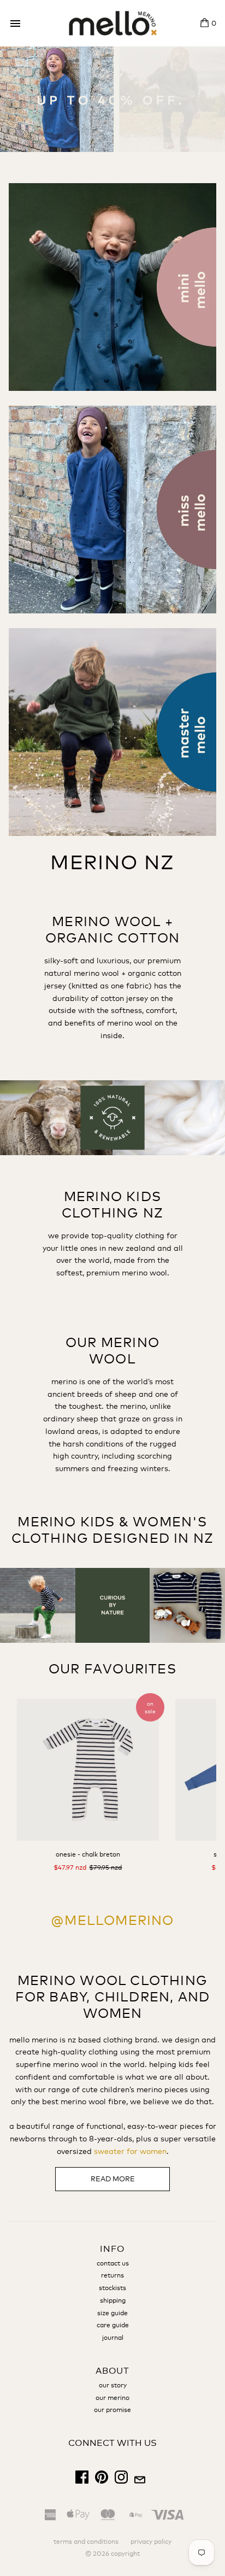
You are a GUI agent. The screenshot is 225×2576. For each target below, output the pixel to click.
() (214, 23)
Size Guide (112, 2313)
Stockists (112, 2288)
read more (113, 2179)
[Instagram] (121, 2481)
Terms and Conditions (86, 2542)
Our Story (113, 2385)
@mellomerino (112, 1920)
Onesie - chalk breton (88, 1854)
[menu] (15, 24)
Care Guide (113, 2325)
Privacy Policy (151, 2542)
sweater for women (130, 2151)
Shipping (113, 2300)
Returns (112, 2275)
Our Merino (112, 2398)
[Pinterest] (102, 2481)
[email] (140, 2481)
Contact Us (113, 2263)
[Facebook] (82, 2481)
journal (113, 2338)
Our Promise (112, 2410)
